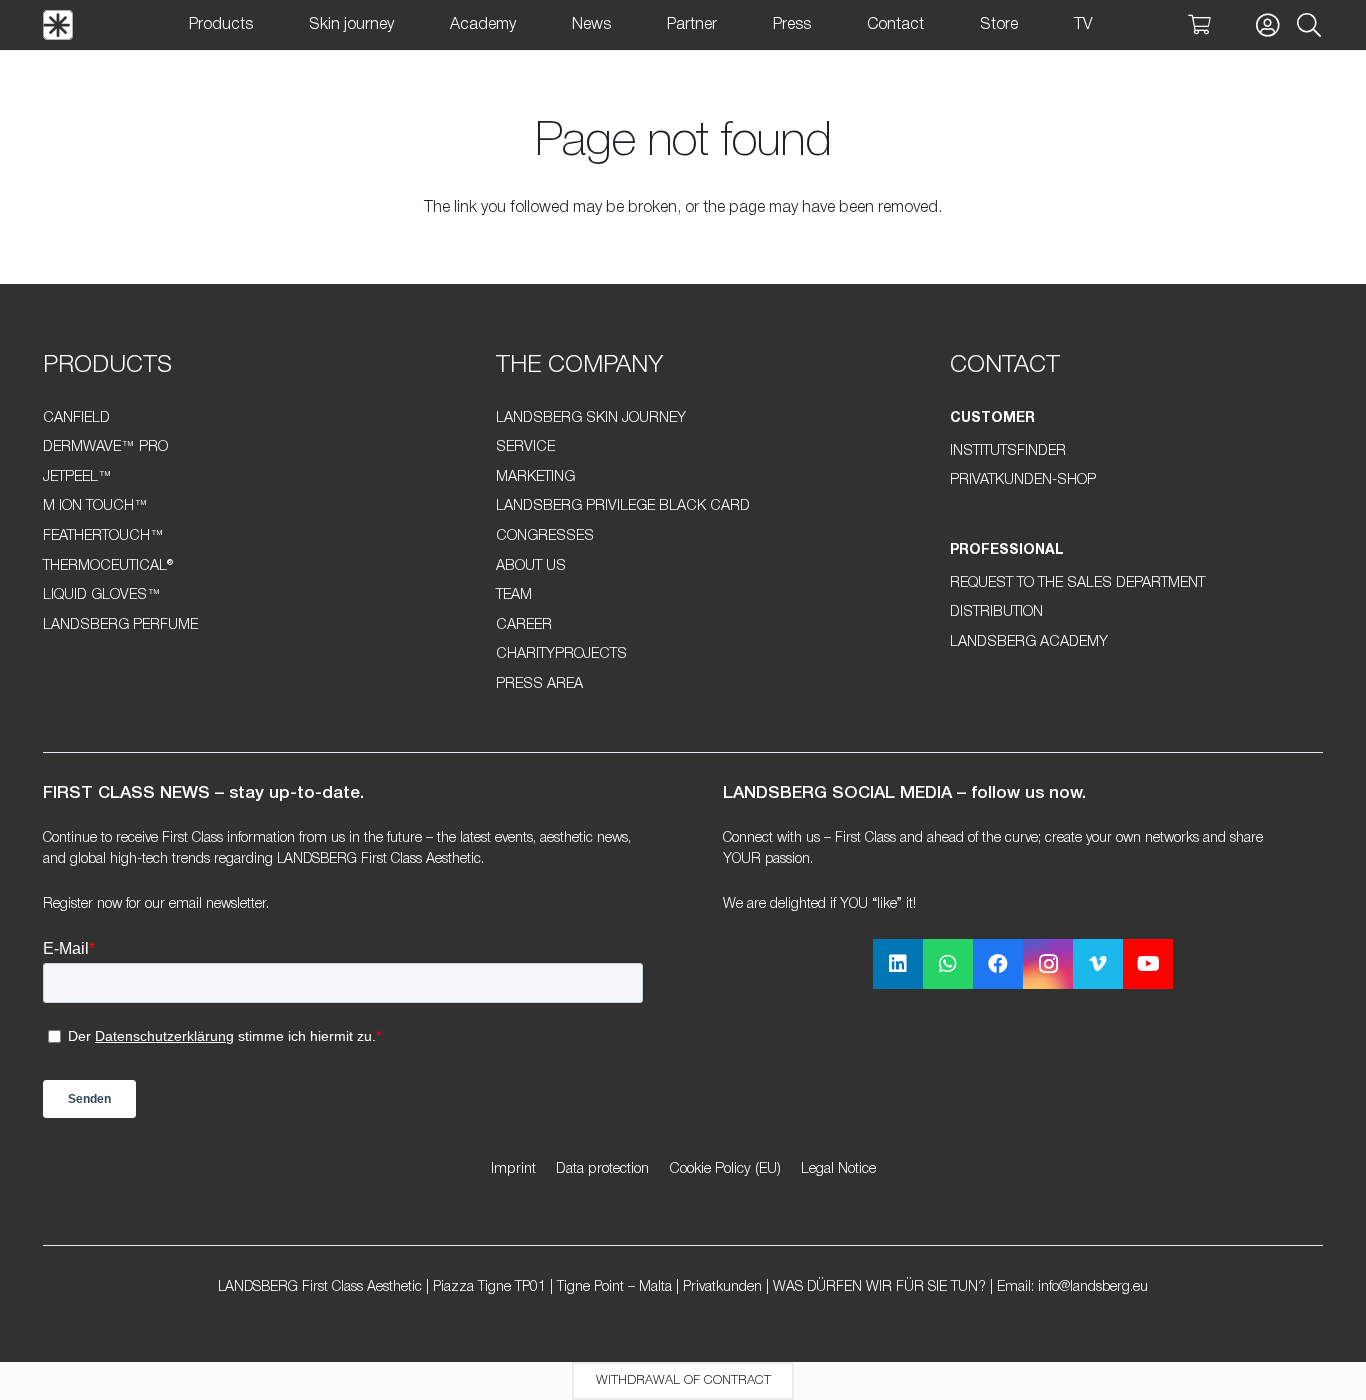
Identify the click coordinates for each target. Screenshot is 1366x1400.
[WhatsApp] (948, 964)
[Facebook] (998, 964)
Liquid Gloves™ (102, 595)
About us (531, 566)
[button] (1308, 25)
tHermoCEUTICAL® (108, 566)
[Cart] (1199, 25)
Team (514, 595)
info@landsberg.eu (1093, 1287)
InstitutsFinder (1008, 451)
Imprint (513, 1169)
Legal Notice (838, 1169)
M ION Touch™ (95, 506)
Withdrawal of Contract (683, 1380)
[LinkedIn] (898, 964)
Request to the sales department (1077, 583)
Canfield (76, 418)
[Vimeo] (1098, 964)
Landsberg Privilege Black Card (623, 506)
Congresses (545, 536)
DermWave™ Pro (105, 447)
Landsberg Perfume (120, 625)
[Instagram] (1048, 964)
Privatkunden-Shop (1023, 480)
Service (525, 447)
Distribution (996, 612)
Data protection (602, 1169)
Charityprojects (561, 654)
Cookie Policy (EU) (725, 1169)
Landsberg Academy (1029, 642)
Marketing (535, 477)
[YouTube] (1148, 964)
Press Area (539, 684)
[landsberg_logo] (58, 25)
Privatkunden (722, 1287)
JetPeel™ (77, 477)
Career (524, 625)
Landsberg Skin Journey (591, 418)
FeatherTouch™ (103, 536)
